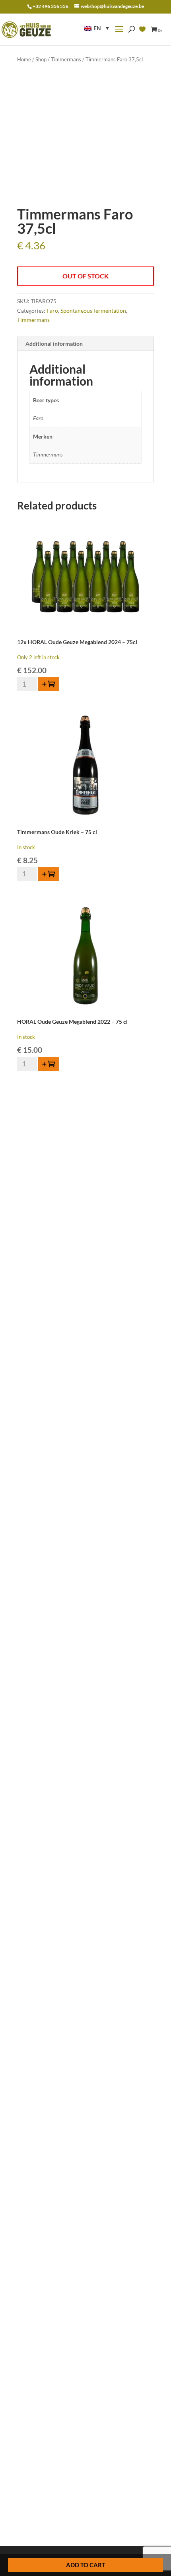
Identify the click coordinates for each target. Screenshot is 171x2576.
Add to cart (86, 2565)
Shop (41, 59)
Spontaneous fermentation (93, 310)
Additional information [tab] (54, 344)
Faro (52, 310)
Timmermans (66, 59)
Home (24, 59)
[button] (97, 28)
